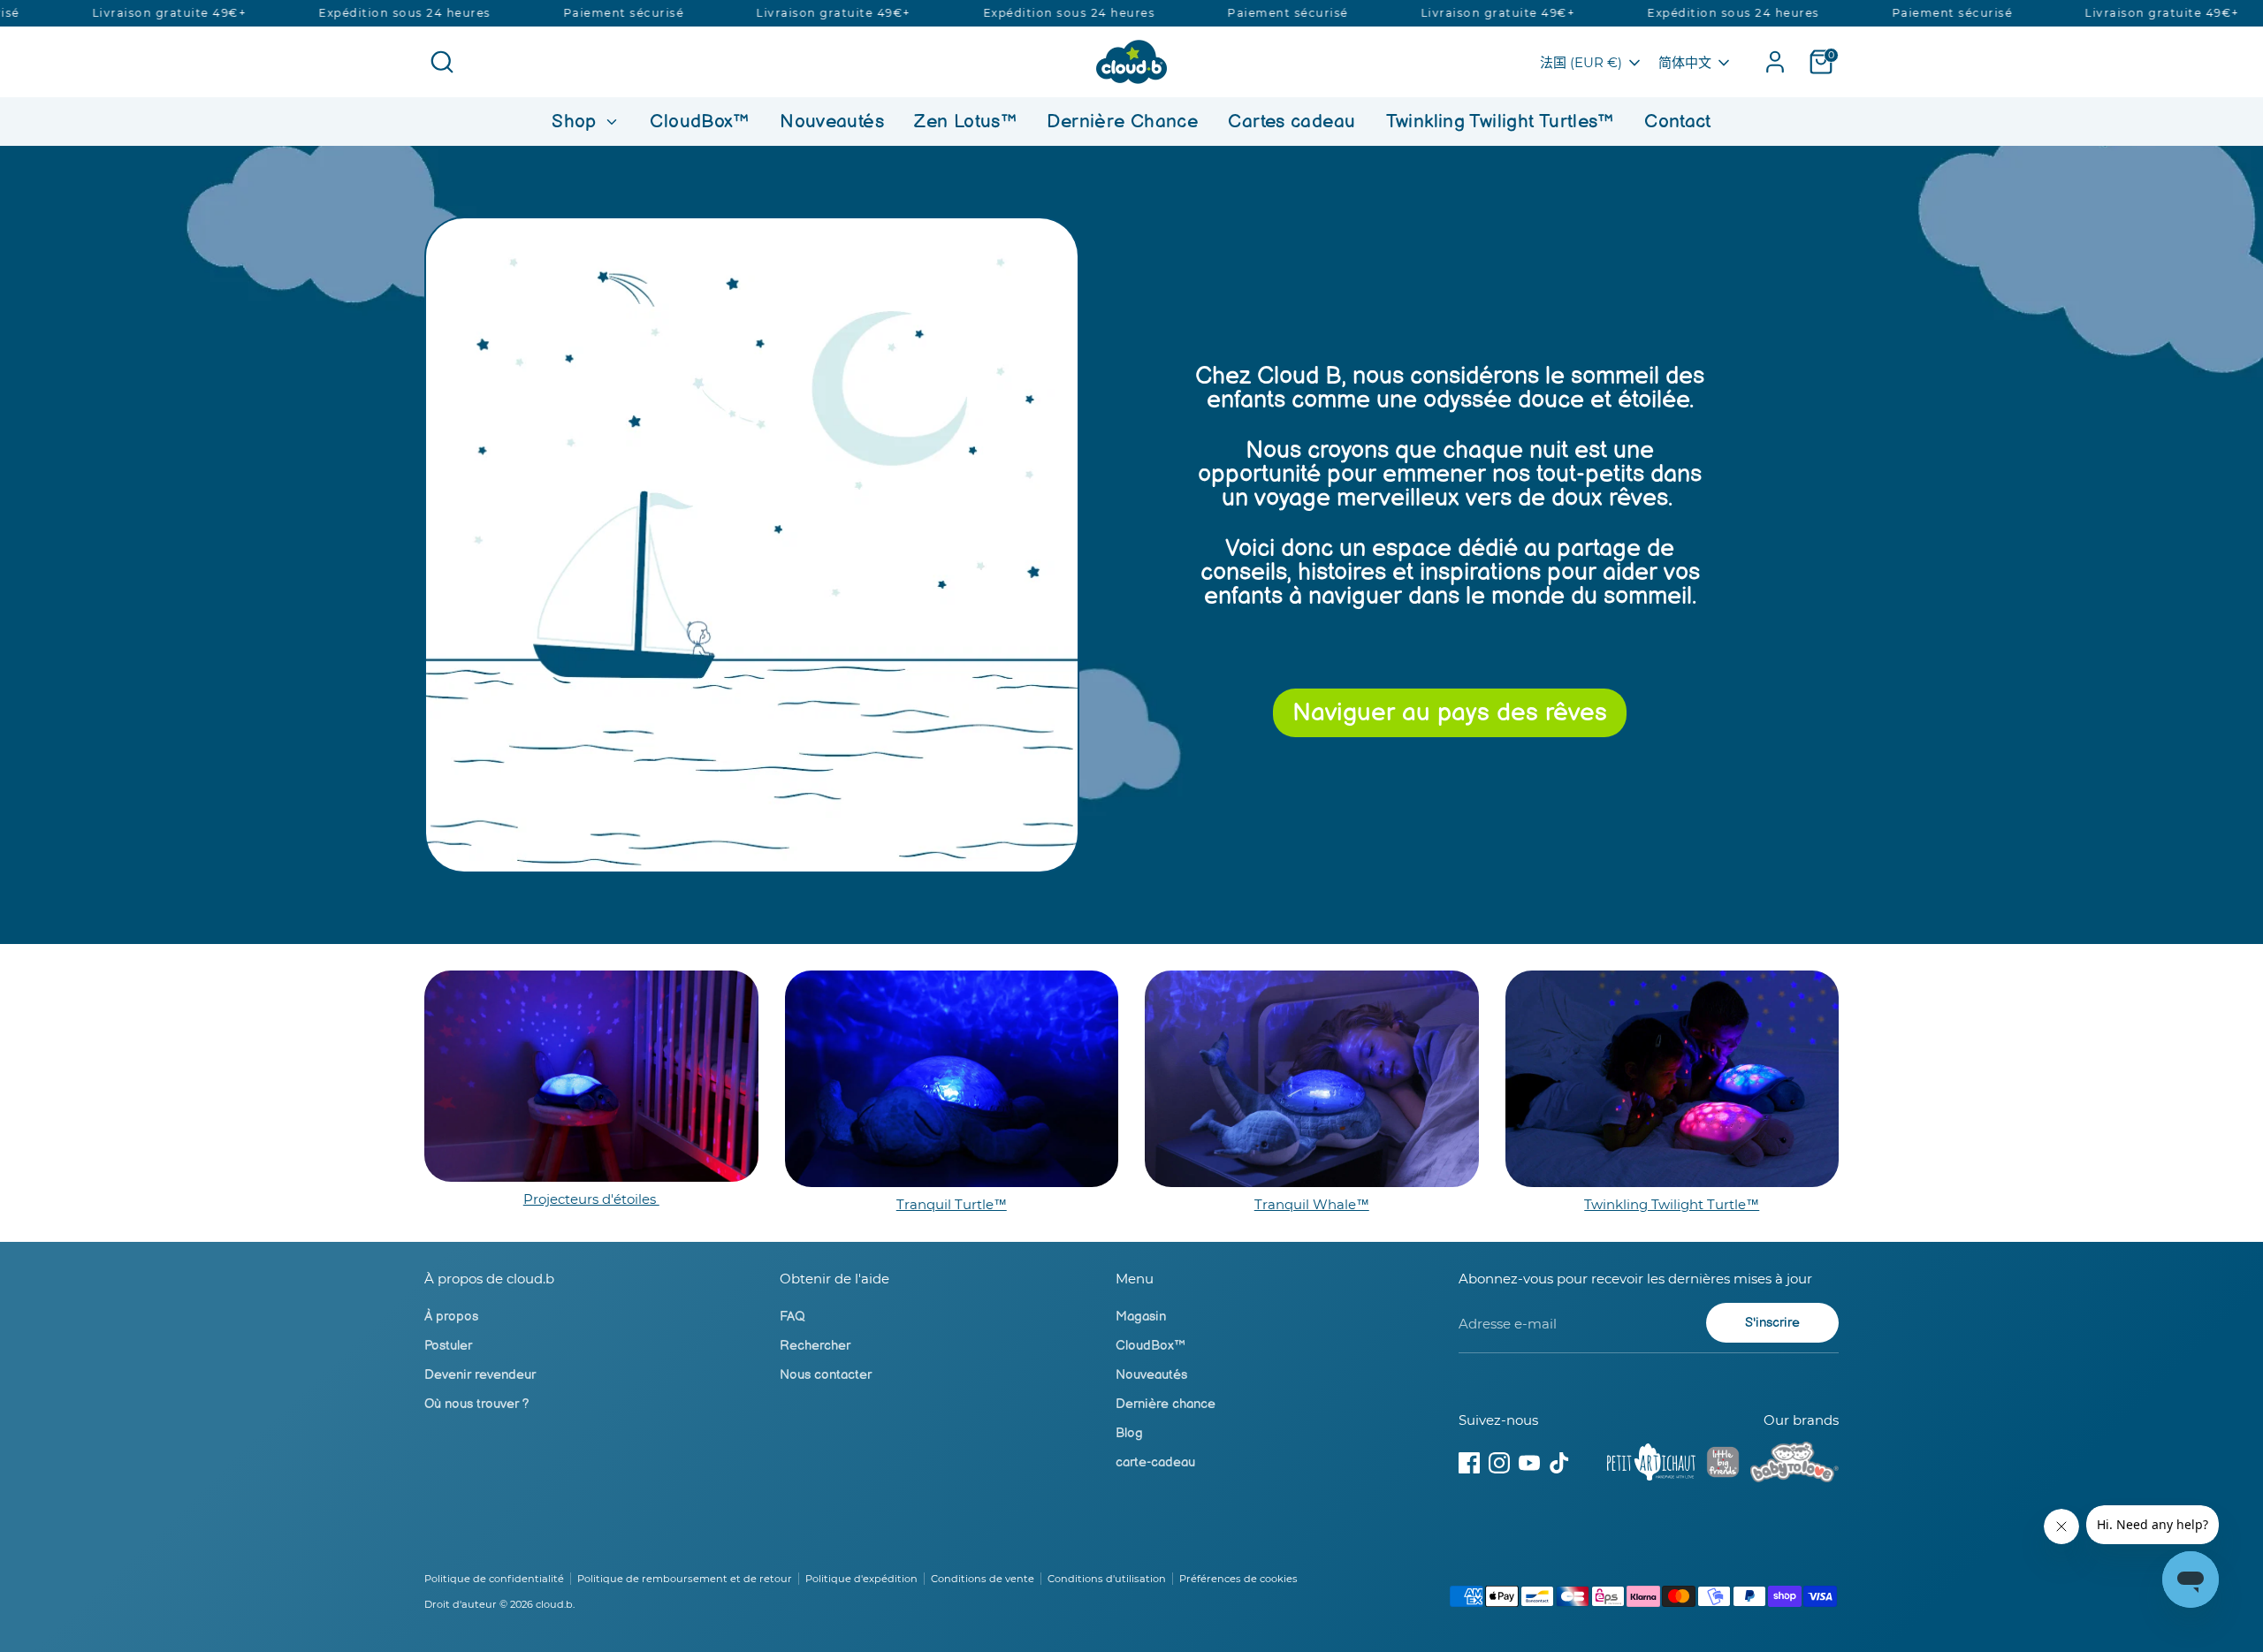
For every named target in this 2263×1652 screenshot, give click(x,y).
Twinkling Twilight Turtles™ (1500, 122)
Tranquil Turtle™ (952, 1204)
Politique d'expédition (861, 1579)
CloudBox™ (699, 122)
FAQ (792, 1317)
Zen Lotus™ (965, 122)
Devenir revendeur (480, 1375)
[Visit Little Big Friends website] (1723, 1465)
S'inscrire (1772, 1323)
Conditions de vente (983, 1579)
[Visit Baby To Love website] (1794, 1465)
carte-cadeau (1155, 1462)
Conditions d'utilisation (1107, 1579)
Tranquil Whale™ (1312, 1204)
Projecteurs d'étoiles (591, 1199)
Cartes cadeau (1292, 122)
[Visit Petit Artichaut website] (1651, 1465)
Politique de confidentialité (494, 1579)
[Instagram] (1499, 1463)
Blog (1129, 1433)
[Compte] (1775, 62)
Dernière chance (1166, 1404)
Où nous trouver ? (477, 1404)
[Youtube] (1529, 1463)
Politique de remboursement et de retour (685, 1579)
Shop (577, 122)
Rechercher (815, 1346)
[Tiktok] (1559, 1463)
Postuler (448, 1346)
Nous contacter (826, 1375)
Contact (1678, 122)
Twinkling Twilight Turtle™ (1672, 1204)
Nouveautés (832, 122)
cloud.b (554, 1604)
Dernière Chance (1122, 122)
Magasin (1141, 1317)
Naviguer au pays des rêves (1450, 713)
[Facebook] (1469, 1463)
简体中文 (1685, 62)
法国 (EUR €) (1581, 62)
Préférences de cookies (1238, 1579)
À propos (451, 1317)
